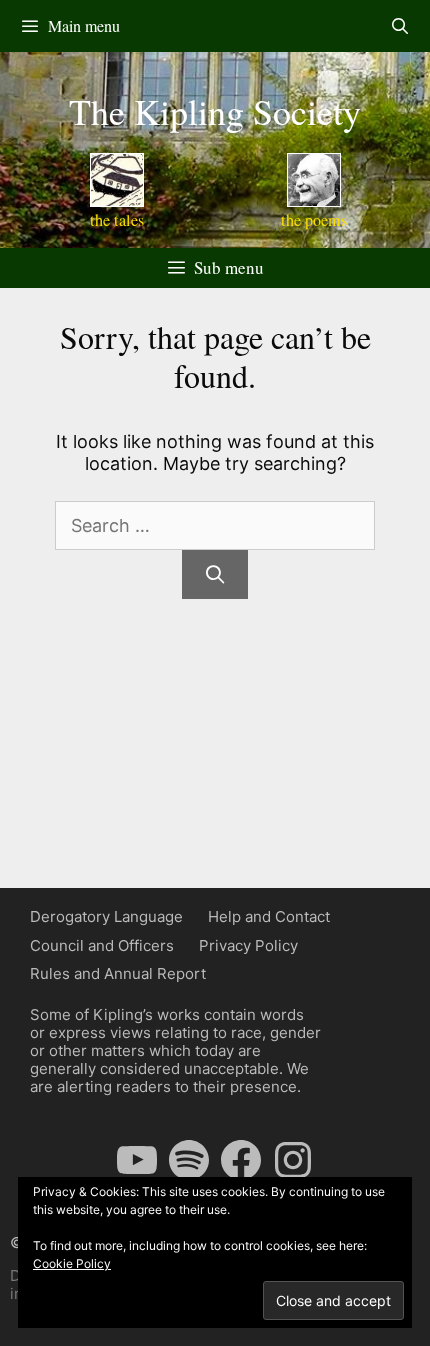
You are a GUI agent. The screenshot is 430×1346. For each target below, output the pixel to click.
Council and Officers (102, 945)
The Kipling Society (215, 111)
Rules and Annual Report (118, 973)
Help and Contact (269, 916)
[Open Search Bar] (399, 26)
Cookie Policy (72, 1263)
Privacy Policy (248, 945)
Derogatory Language (106, 916)
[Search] (214, 574)
